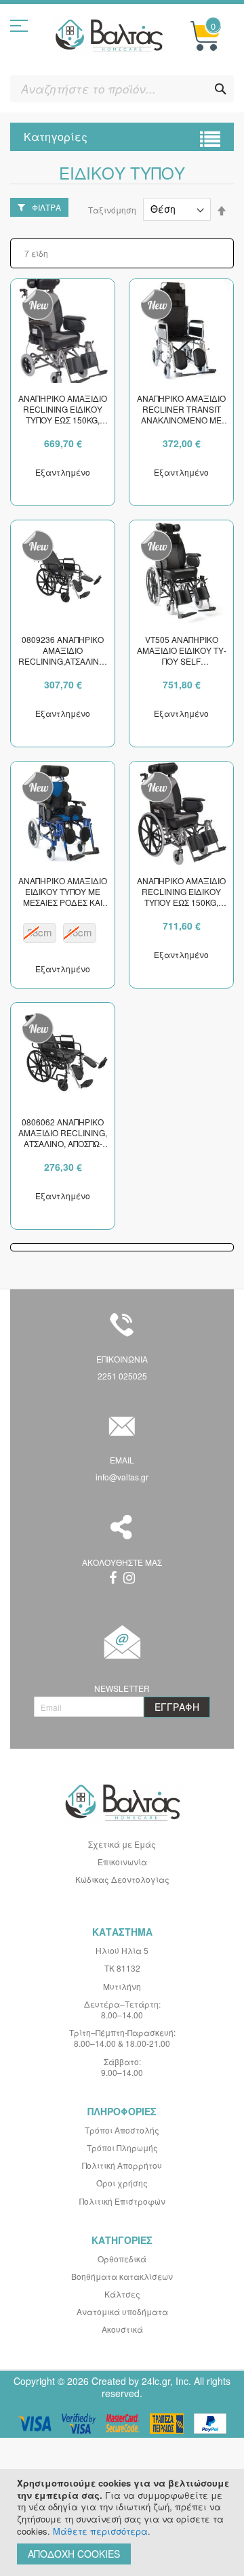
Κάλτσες (122, 2294)
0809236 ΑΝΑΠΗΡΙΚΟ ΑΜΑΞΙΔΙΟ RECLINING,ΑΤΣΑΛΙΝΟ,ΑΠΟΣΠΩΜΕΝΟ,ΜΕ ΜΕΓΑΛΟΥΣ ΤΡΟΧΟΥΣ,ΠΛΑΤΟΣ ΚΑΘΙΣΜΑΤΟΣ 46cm (63, 651)
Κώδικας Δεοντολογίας (122, 1879)
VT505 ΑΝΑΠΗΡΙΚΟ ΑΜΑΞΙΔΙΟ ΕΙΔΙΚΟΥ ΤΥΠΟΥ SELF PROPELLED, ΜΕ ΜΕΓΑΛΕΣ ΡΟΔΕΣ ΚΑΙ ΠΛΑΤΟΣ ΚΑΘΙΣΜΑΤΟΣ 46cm (182, 651)
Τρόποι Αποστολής (122, 2130)
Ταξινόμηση (112, 209)
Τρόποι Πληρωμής (122, 2147)
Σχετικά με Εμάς (122, 1844)
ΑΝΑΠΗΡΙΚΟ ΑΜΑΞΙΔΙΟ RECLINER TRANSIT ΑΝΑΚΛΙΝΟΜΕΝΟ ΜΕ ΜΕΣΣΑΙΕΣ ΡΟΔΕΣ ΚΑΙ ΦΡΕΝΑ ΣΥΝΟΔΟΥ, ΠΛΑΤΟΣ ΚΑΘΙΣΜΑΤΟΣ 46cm (181, 410)
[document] (124, 2522)
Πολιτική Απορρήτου (122, 2165)
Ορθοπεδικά (122, 2259)
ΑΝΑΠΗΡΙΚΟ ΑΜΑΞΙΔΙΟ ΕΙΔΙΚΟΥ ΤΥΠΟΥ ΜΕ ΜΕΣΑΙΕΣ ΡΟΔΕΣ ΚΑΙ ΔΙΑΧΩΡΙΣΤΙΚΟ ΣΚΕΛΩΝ (63, 892)
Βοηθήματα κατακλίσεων (122, 2276)
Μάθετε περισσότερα (100, 2531)
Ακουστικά (122, 2329)
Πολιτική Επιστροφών (122, 2201)
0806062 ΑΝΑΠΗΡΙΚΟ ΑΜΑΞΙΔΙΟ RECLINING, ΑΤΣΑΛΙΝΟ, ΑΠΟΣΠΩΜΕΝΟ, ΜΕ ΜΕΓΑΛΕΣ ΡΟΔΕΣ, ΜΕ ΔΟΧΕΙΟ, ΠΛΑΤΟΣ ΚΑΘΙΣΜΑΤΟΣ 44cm (63, 1134)
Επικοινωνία (122, 1862)
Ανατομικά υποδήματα (122, 2311)
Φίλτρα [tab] (46, 207)
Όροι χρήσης (122, 2183)
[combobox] (122, 89)
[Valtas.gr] (108, 36)
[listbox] (63, 935)
